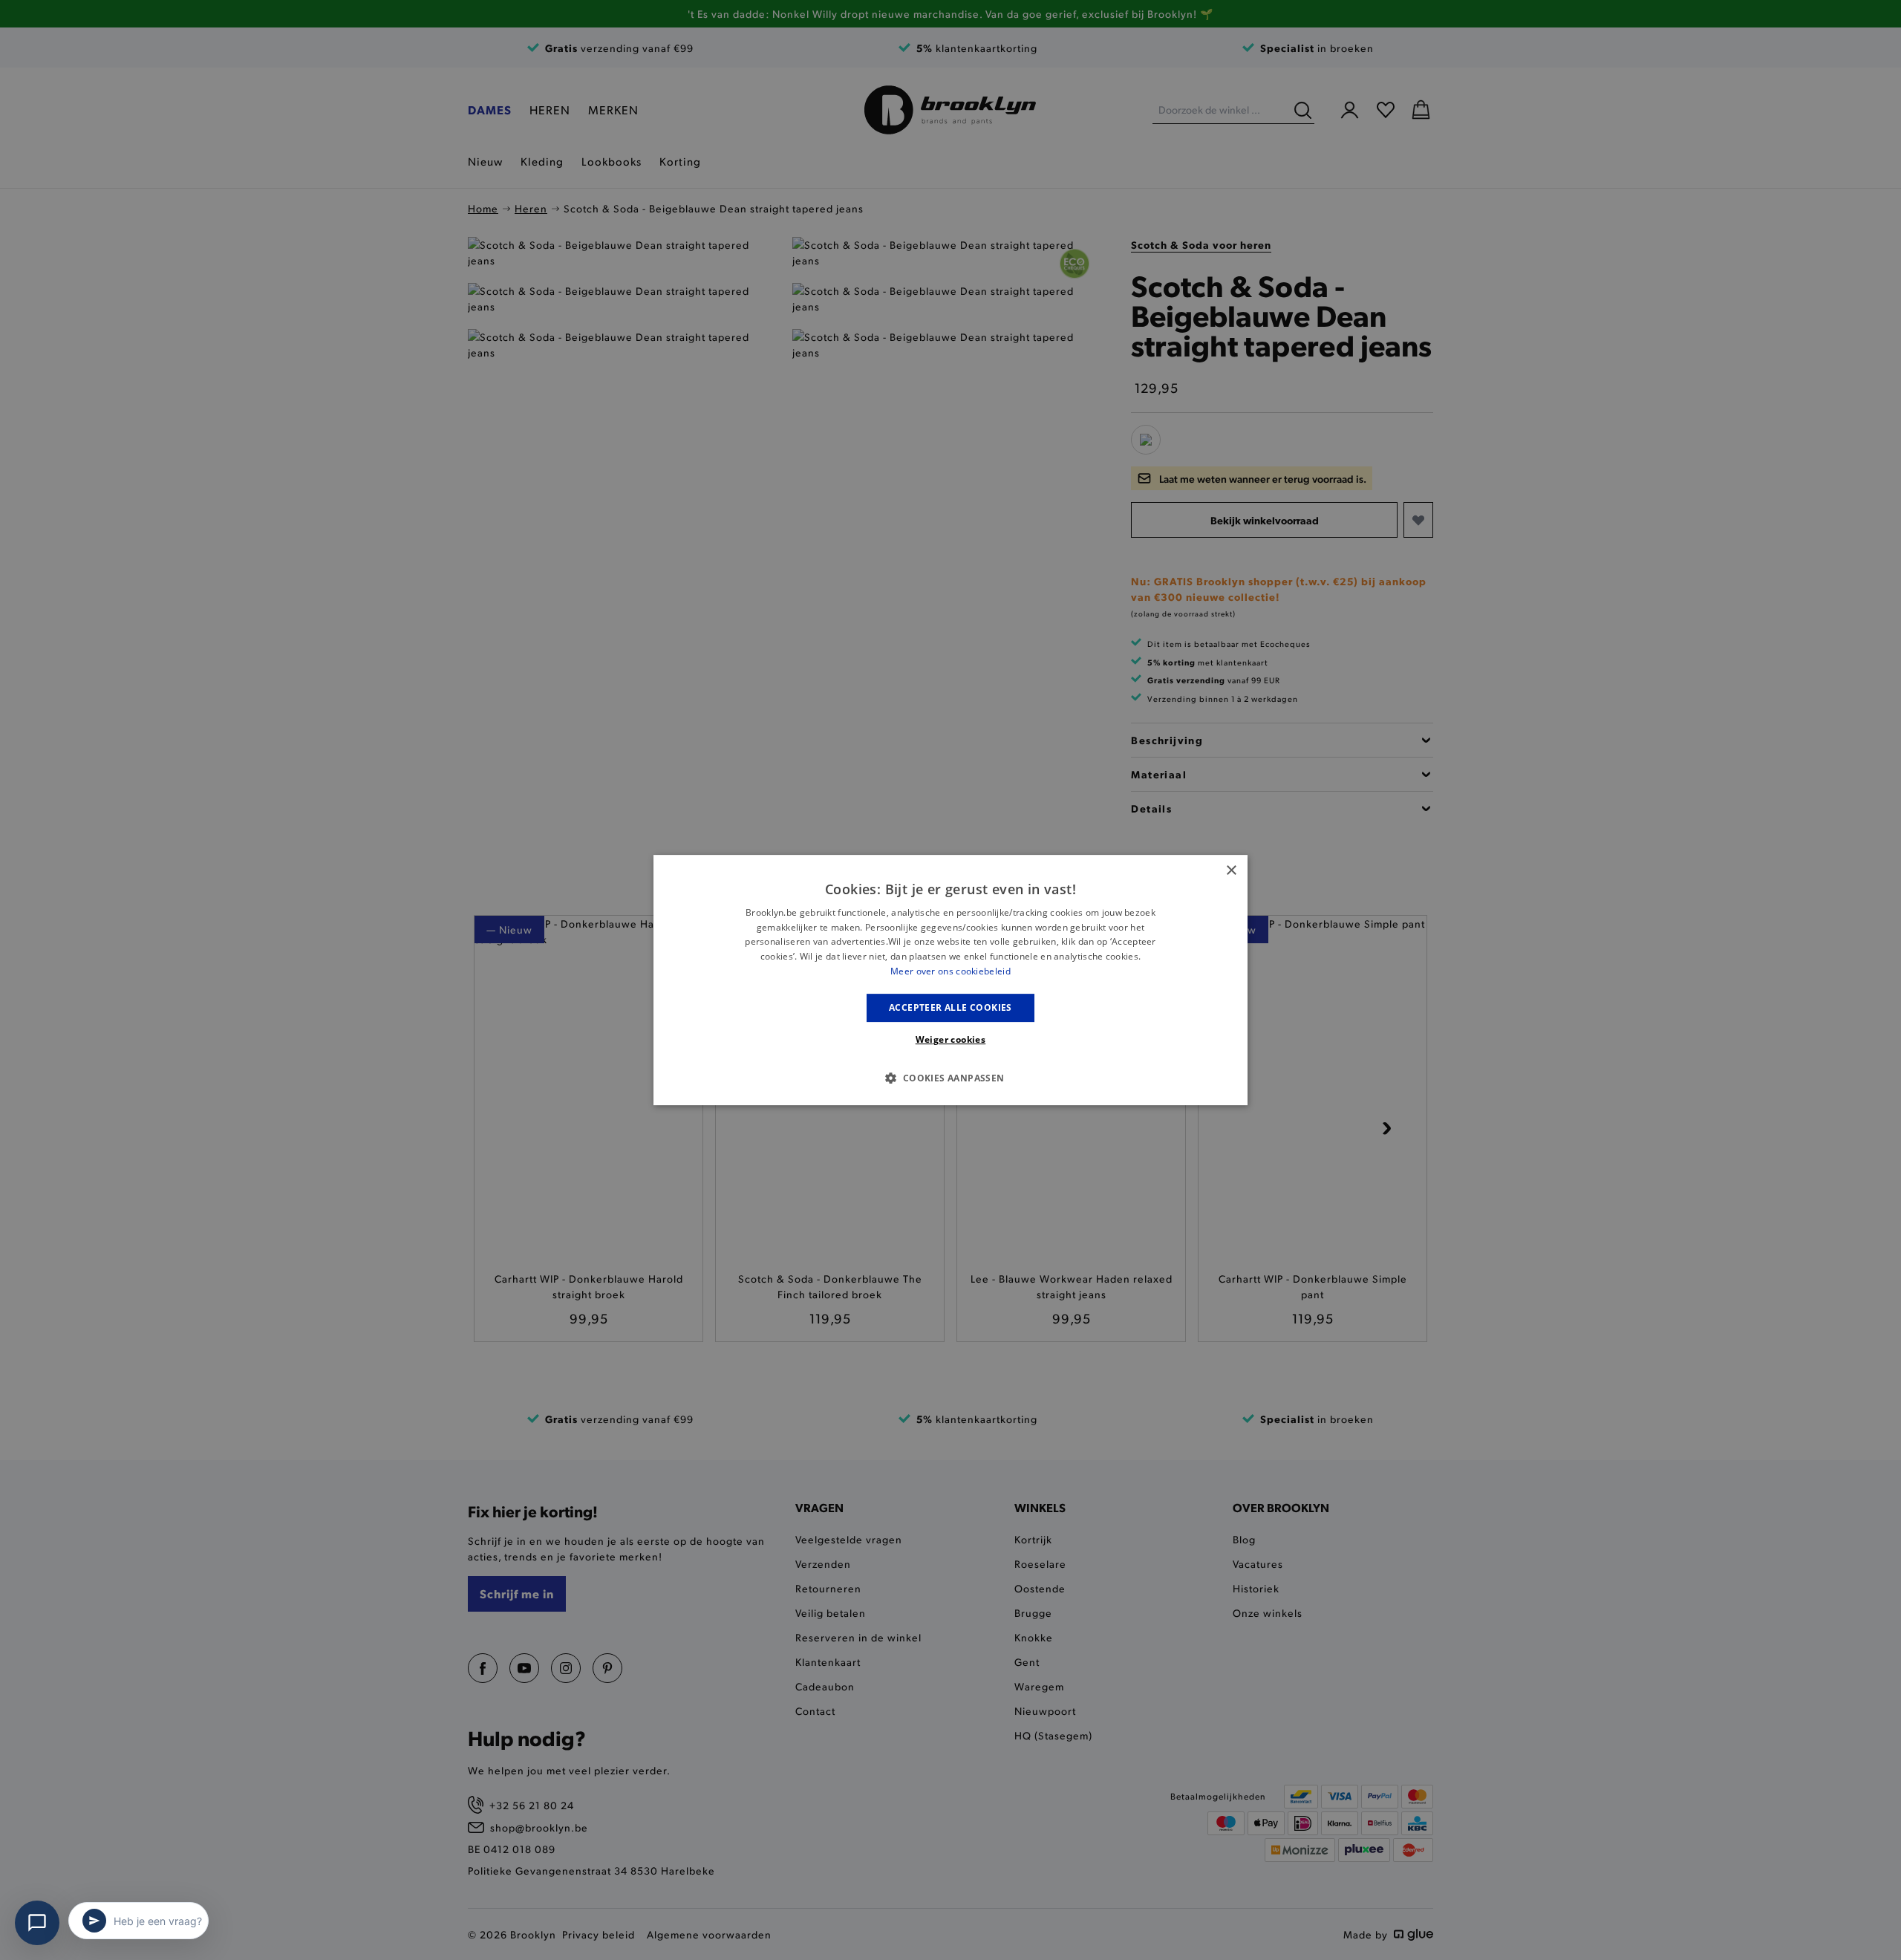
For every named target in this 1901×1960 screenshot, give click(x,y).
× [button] (1231, 871)
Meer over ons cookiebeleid (950, 971)
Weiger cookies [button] (951, 1039)
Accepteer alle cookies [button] (950, 1007)
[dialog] (950, 980)
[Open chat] (37, 1923)
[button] (950, 1078)
